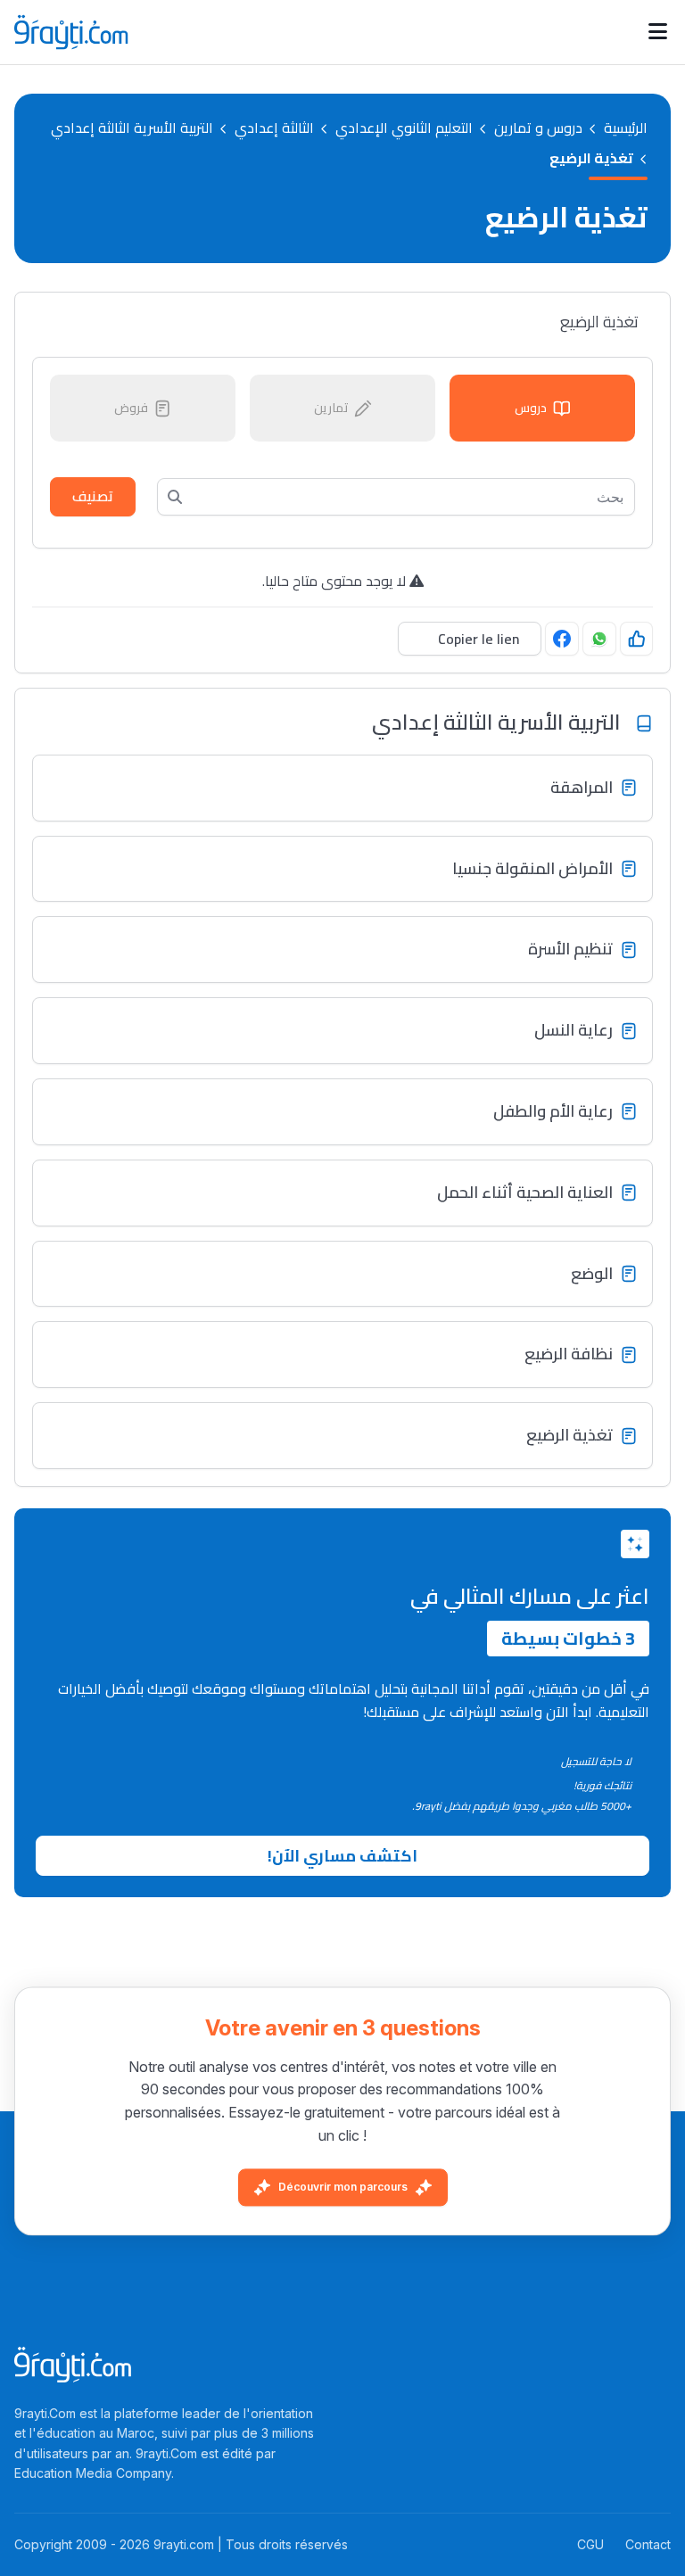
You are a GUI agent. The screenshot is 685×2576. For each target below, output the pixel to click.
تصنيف (93, 496)
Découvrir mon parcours (343, 2188)
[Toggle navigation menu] (658, 32)
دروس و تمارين (538, 128)
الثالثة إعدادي (274, 128)
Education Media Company (93, 2473)
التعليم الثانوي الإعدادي (404, 128)
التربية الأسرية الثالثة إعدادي (132, 128)
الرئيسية (626, 128)
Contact (648, 2544)
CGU (590, 2544)
